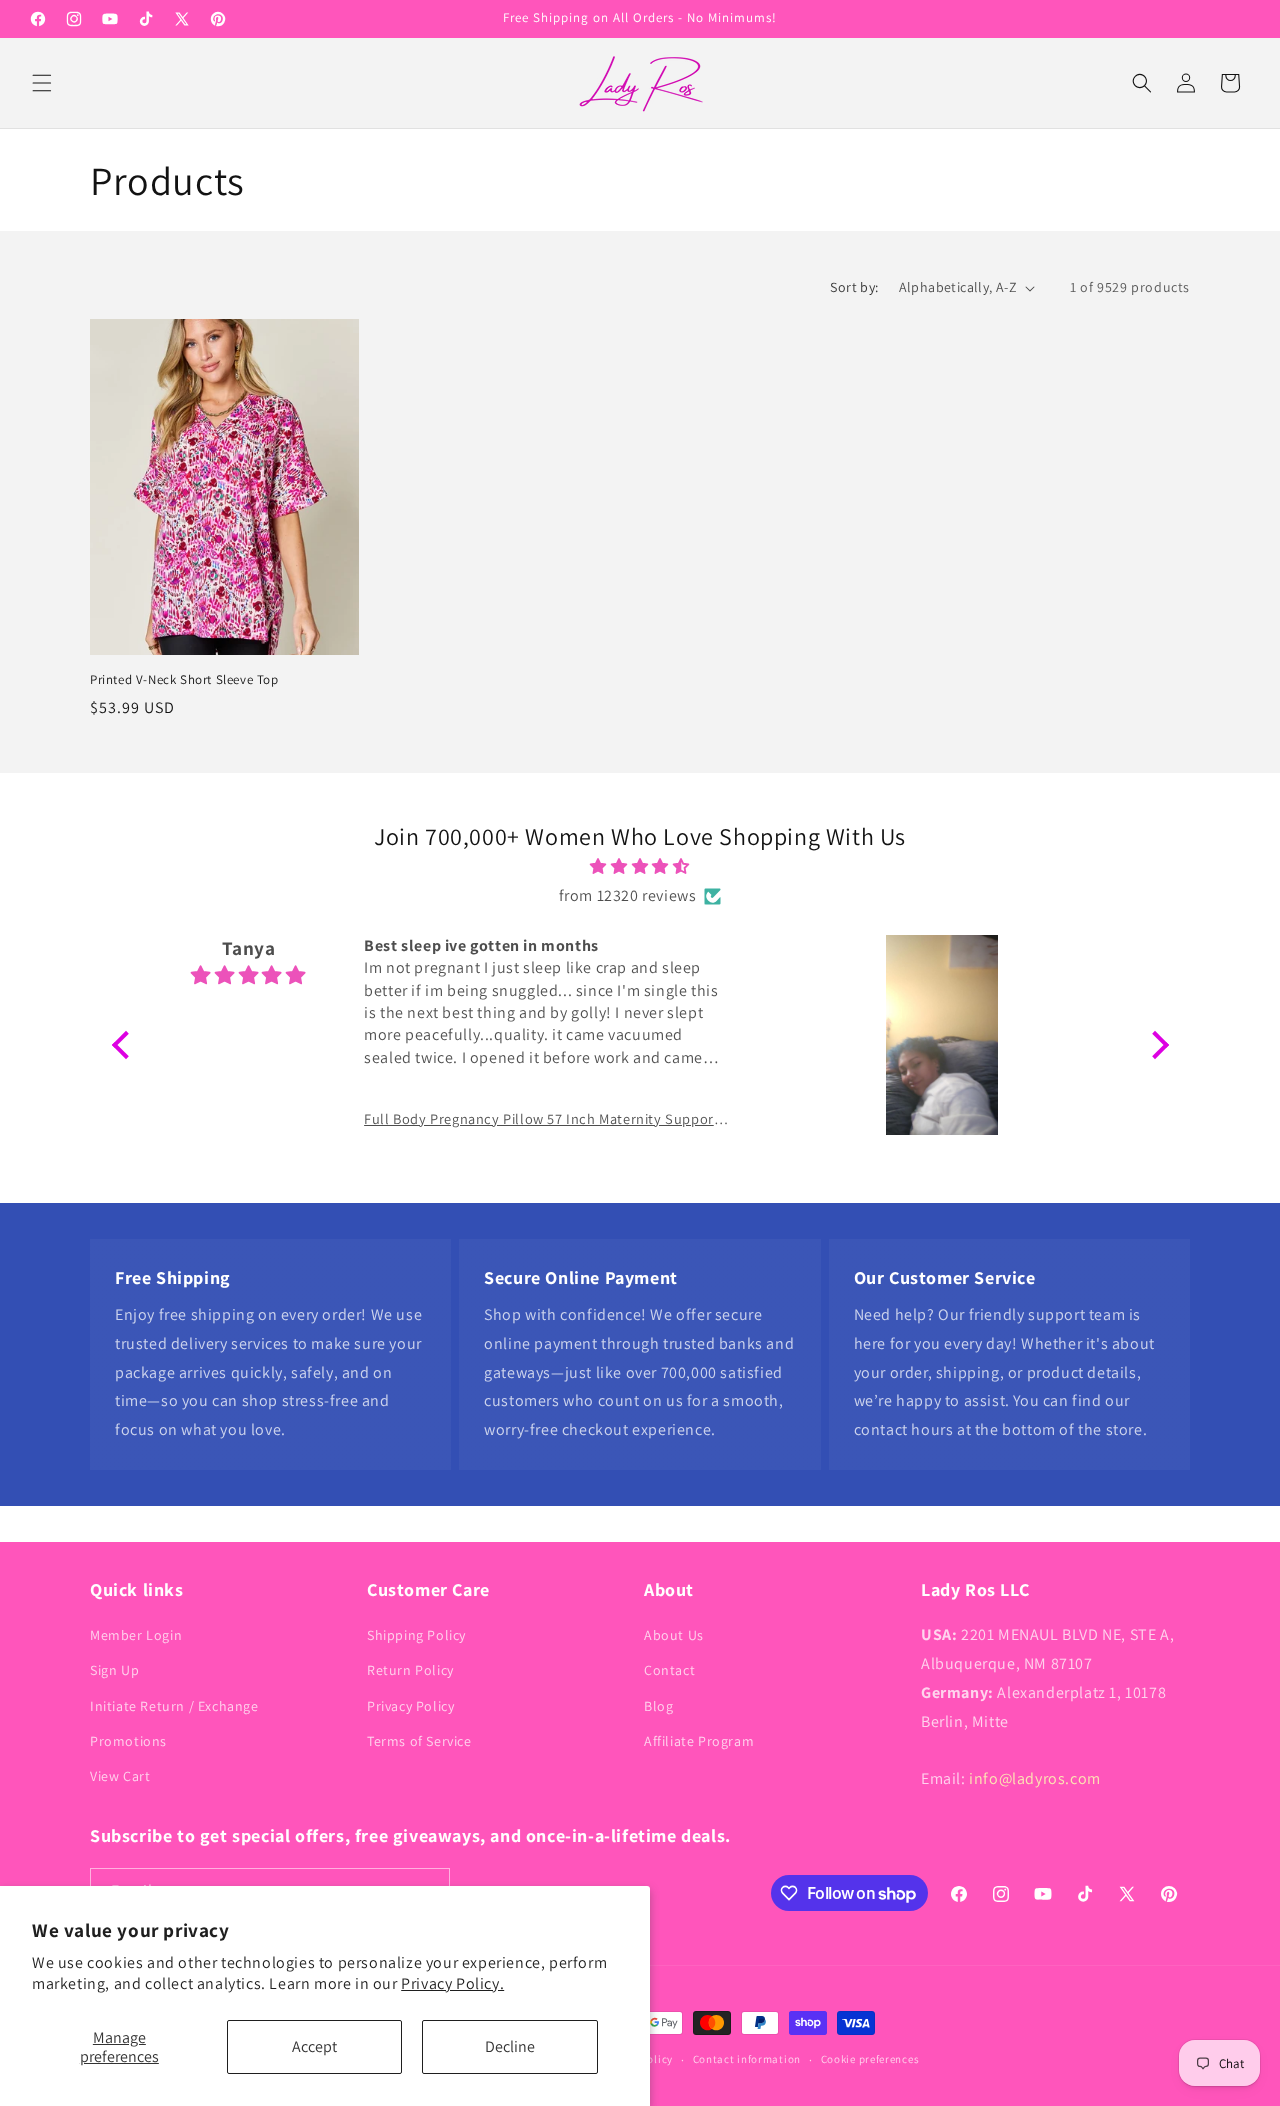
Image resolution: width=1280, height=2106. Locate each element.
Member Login (136, 1635)
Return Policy (410, 1670)
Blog (658, 1706)
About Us (674, 1635)
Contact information (747, 2059)
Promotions (128, 1741)
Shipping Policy (416, 1635)
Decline (510, 2046)
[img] (640, 867)
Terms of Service (419, 1741)
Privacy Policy (410, 1706)
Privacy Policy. (452, 1983)
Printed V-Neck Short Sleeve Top (184, 680)
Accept (314, 2046)
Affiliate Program (699, 1741)
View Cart (120, 1776)
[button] (42, 83)
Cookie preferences (870, 2059)
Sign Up (114, 1670)
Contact (669, 1670)
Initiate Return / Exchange (174, 1706)
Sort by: (854, 287)
